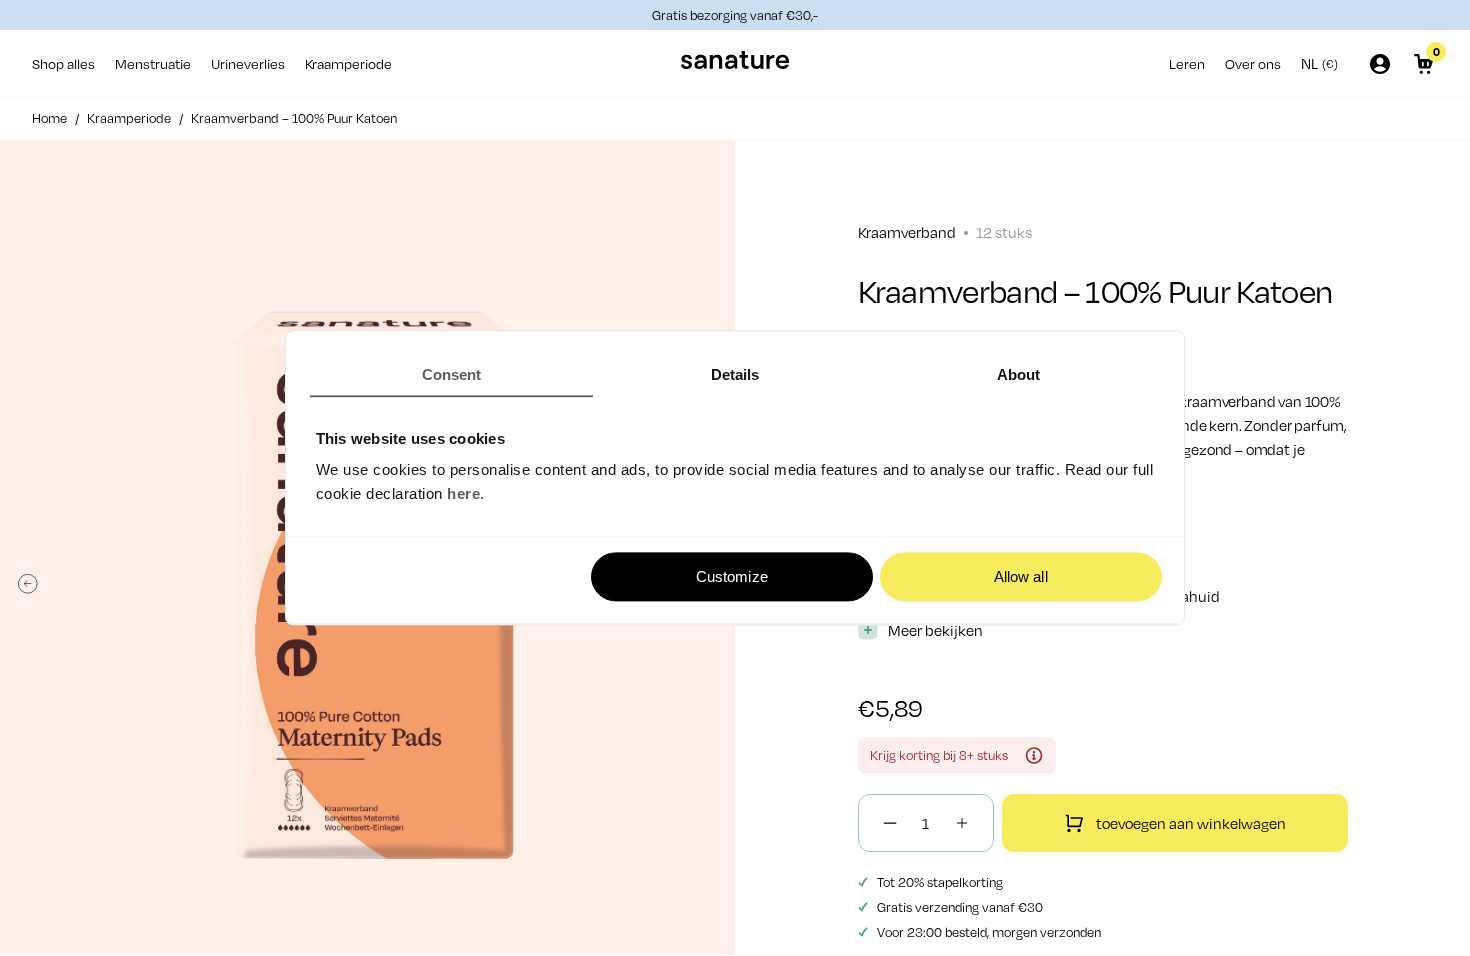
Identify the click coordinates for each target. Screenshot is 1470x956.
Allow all (1021, 576)
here (463, 494)
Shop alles (63, 63)
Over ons (1253, 63)
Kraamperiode (348, 63)
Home (49, 118)
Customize (732, 576)
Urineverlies (248, 63)
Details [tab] (735, 374)
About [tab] (1019, 374)
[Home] (735, 63)
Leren (1187, 63)
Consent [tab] (452, 374)
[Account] (1380, 64)
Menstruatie (153, 63)
